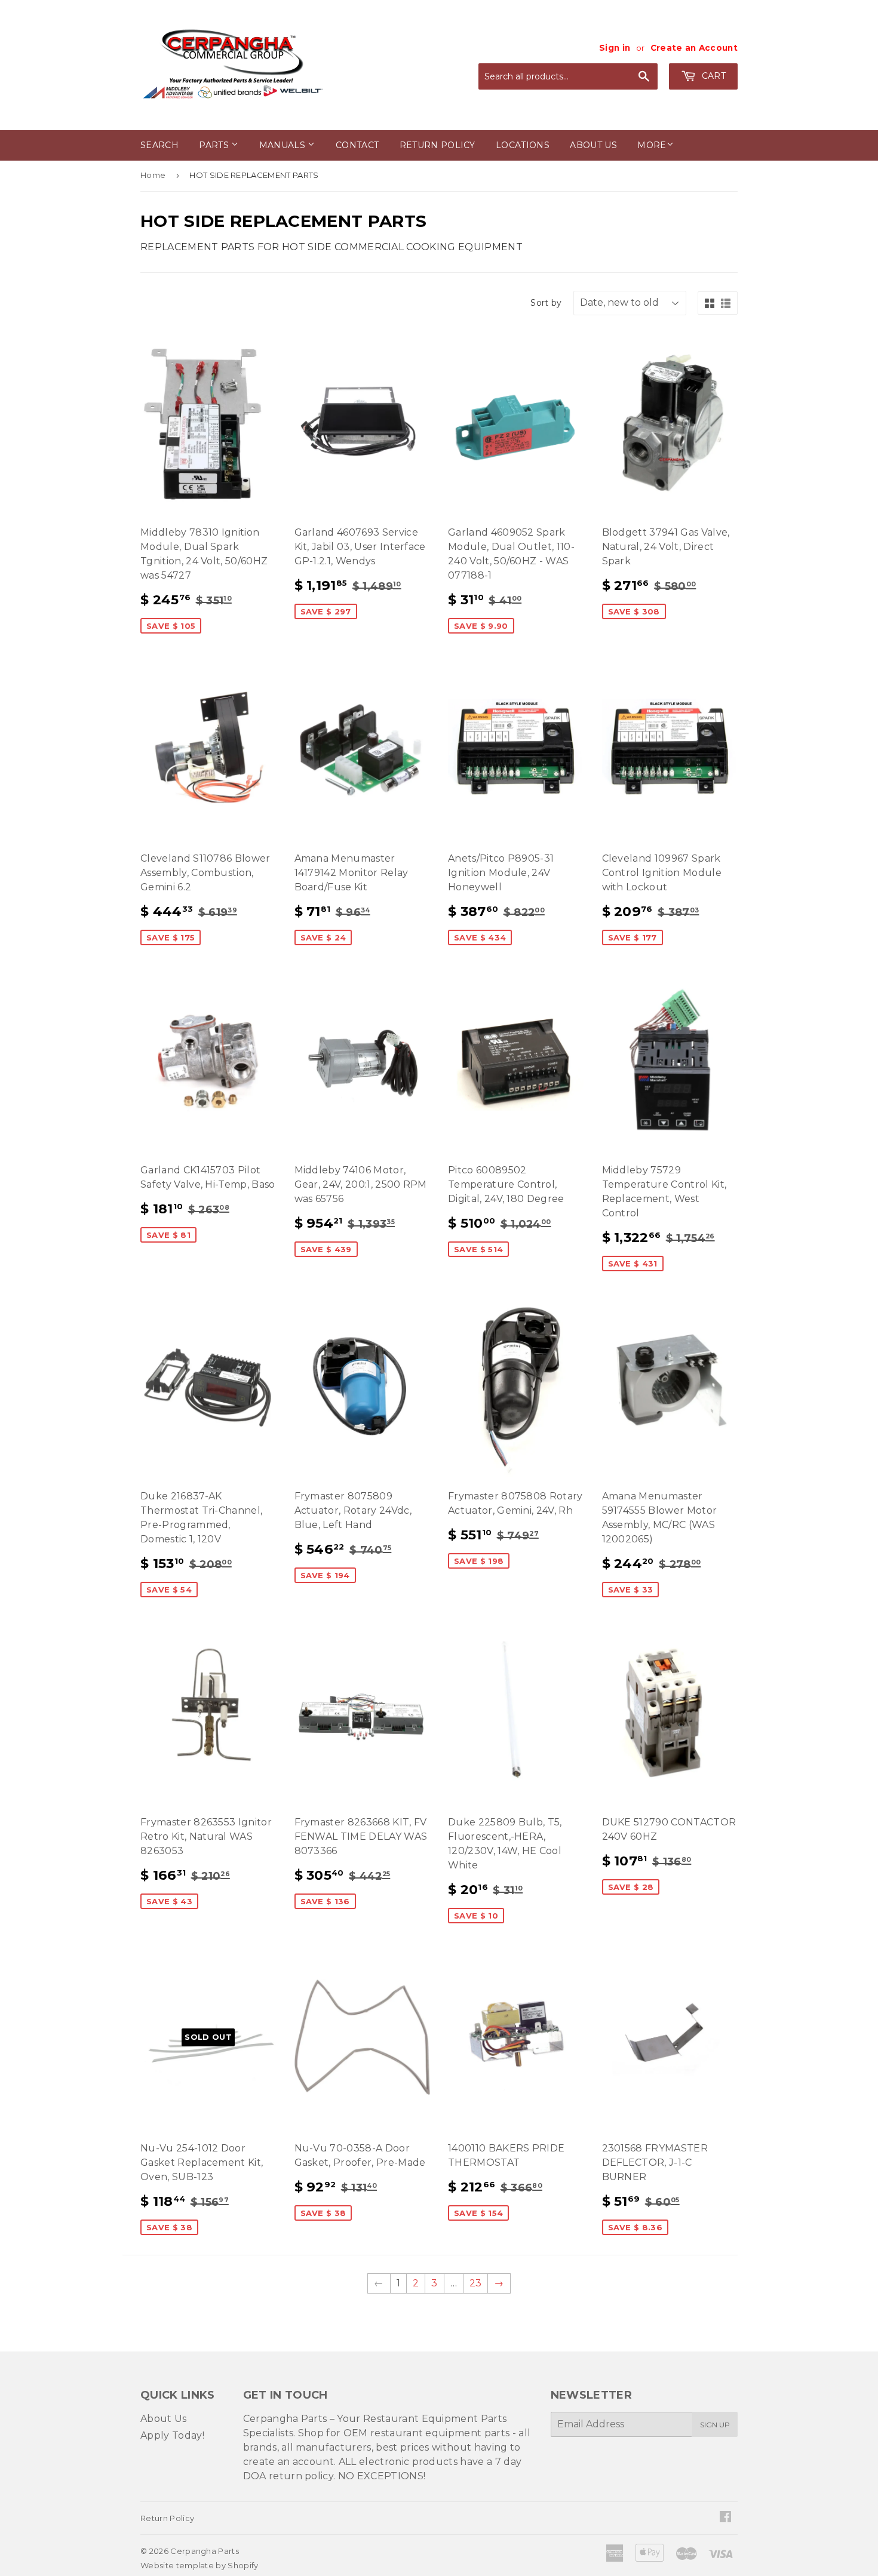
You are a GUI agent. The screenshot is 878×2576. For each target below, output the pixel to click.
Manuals (284, 145)
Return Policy (438, 145)
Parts (215, 145)
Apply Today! (172, 2435)
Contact (357, 145)
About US (593, 145)
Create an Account (694, 48)
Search (159, 145)
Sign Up (715, 2425)
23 (476, 2283)
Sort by (546, 303)
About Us (164, 2419)
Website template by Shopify (199, 2565)
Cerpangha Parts (205, 2551)
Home (153, 175)
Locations (523, 145)
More (652, 145)
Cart (712, 76)
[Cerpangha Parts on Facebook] (725, 2518)
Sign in (615, 48)
